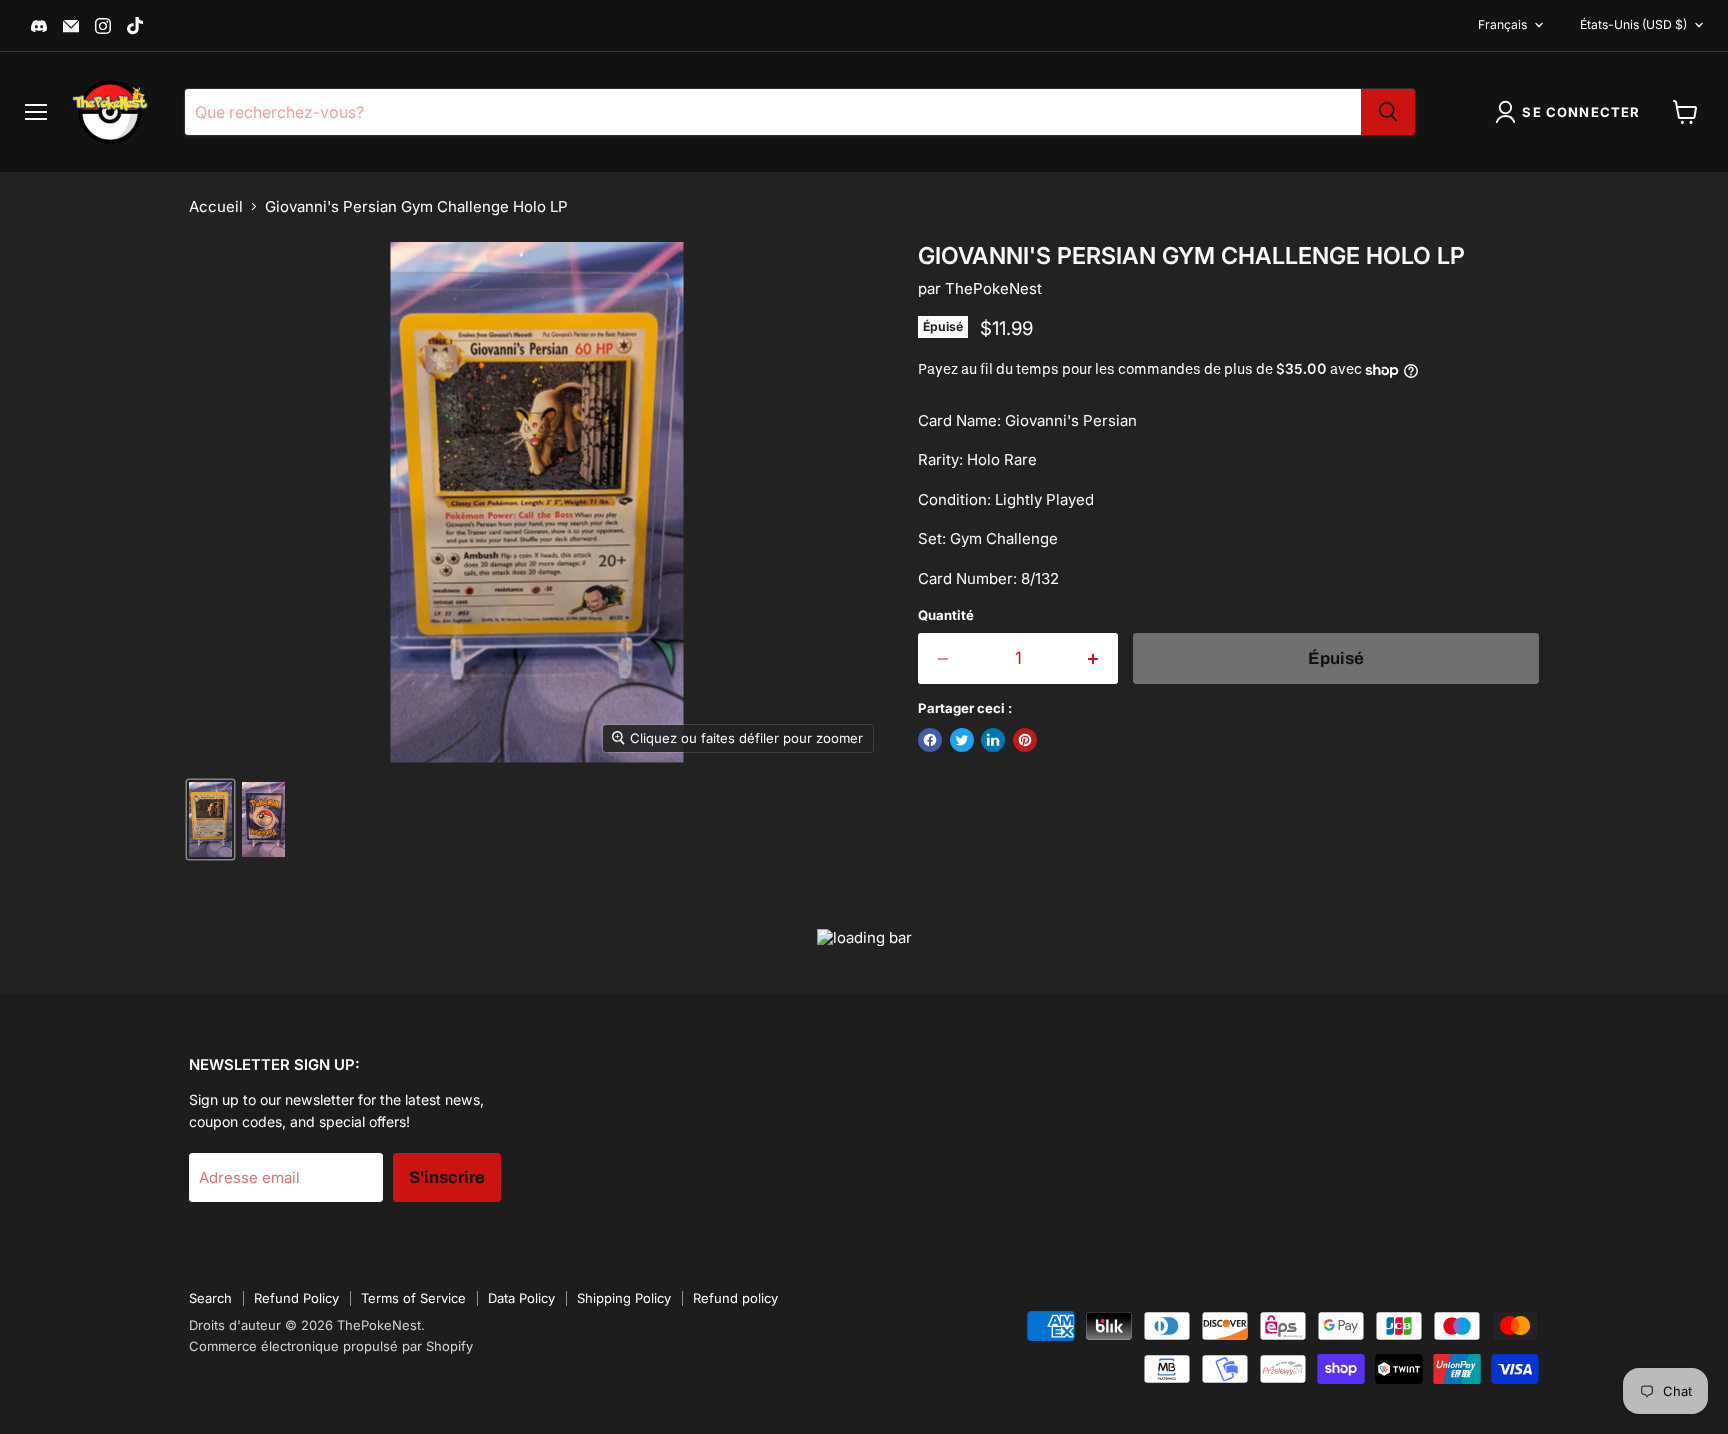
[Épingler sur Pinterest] (1025, 740)
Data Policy (521, 1298)
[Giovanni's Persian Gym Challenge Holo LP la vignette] (210, 819)
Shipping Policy (624, 1298)
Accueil (216, 206)
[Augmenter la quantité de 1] (1094, 658)
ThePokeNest (993, 288)
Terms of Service (413, 1298)
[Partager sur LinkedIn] (993, 740)
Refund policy (735, 1298)
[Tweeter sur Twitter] (962, 740)
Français (1502, 24)
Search (210, 1298)
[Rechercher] (1388, 112)
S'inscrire (447, 1177)
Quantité (946, 615)
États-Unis (1633, 24)
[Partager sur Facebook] (930, 740)
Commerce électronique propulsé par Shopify (331, 1346)
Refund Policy (296, 1298)
